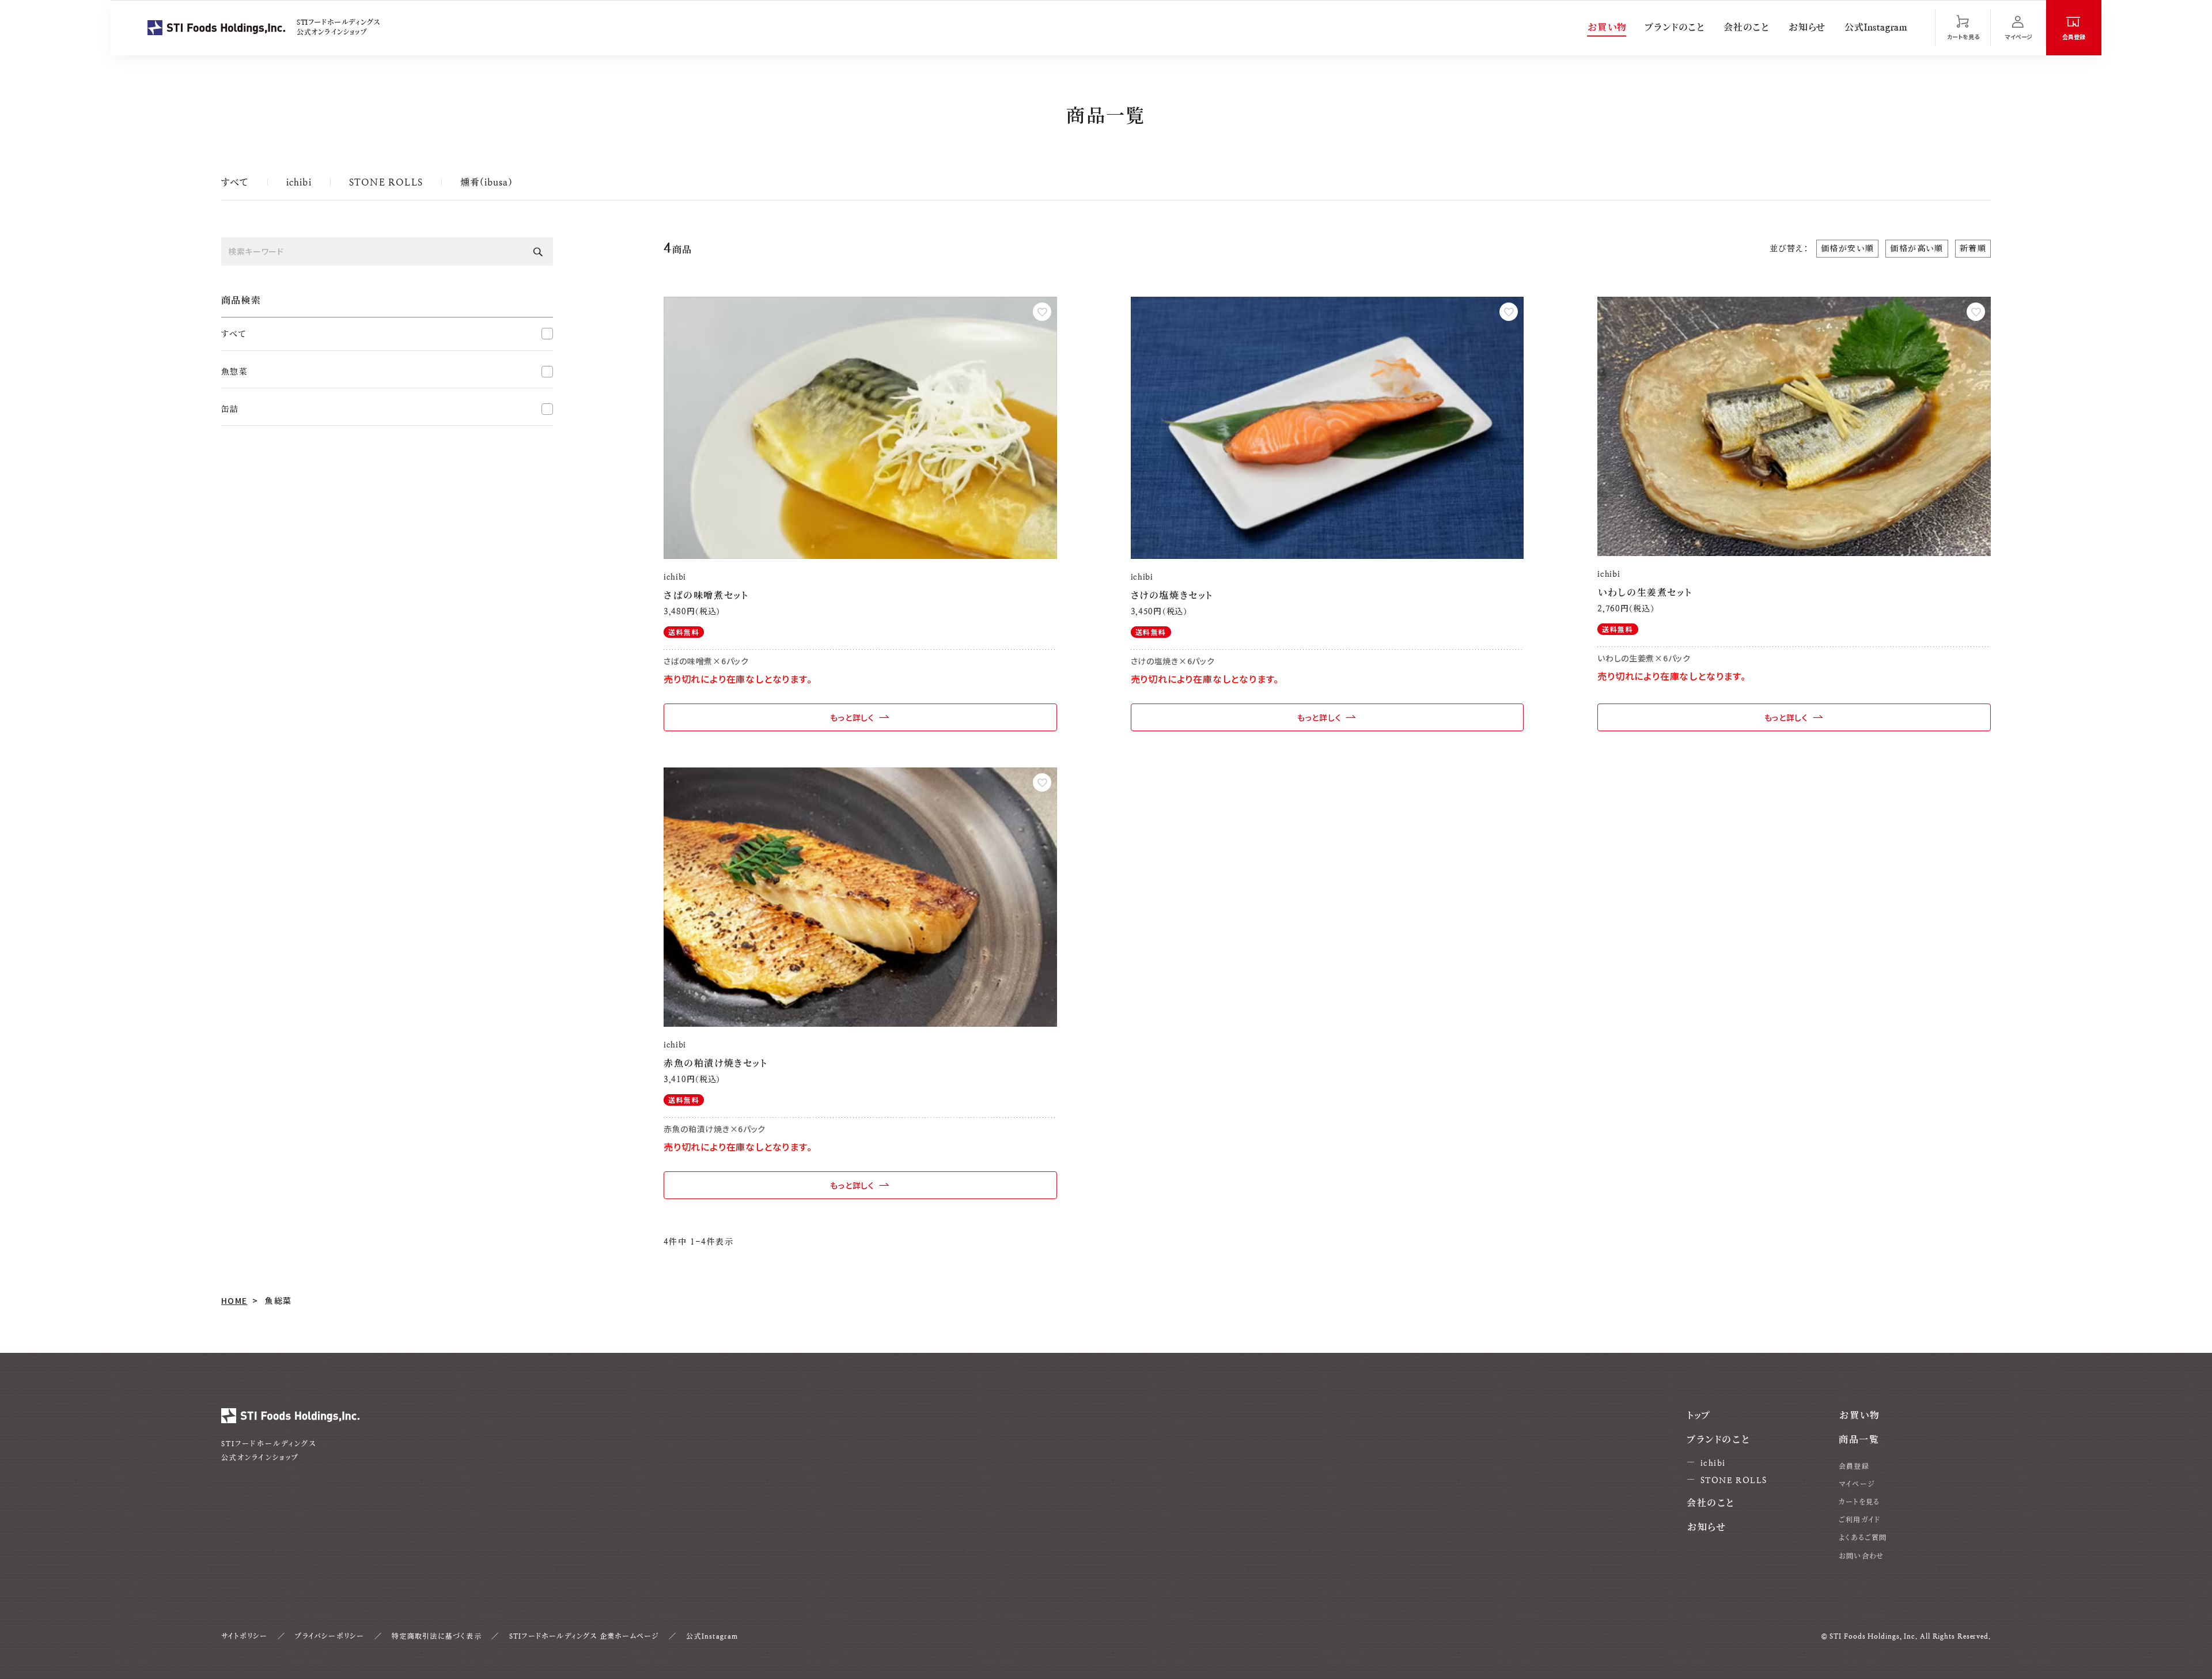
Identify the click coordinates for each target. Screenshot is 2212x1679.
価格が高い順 (1916, 248)
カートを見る (1859, 1502)
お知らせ (1807, 27)
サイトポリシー (244, 1636)
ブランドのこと (1675, 27)
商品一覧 (1859, 1440)
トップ (1699, 1415)
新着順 (1973, 248)
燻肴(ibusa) (486, 182)
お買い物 (1607, 27)
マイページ (1857, 1484)
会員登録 (1854, 1466)
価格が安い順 (1847, 248)
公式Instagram (1876, 27)
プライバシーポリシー (329, 1636)
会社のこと (1747, 27)
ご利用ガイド (1859, 1520)
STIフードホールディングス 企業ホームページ (584, 1636)
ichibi (299, 182)
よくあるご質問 (1863, 1538)
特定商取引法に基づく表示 (436, 1636)
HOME (234, 1300)
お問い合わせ (1861, 1556)
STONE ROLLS (386, 182)
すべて (235, 182)
